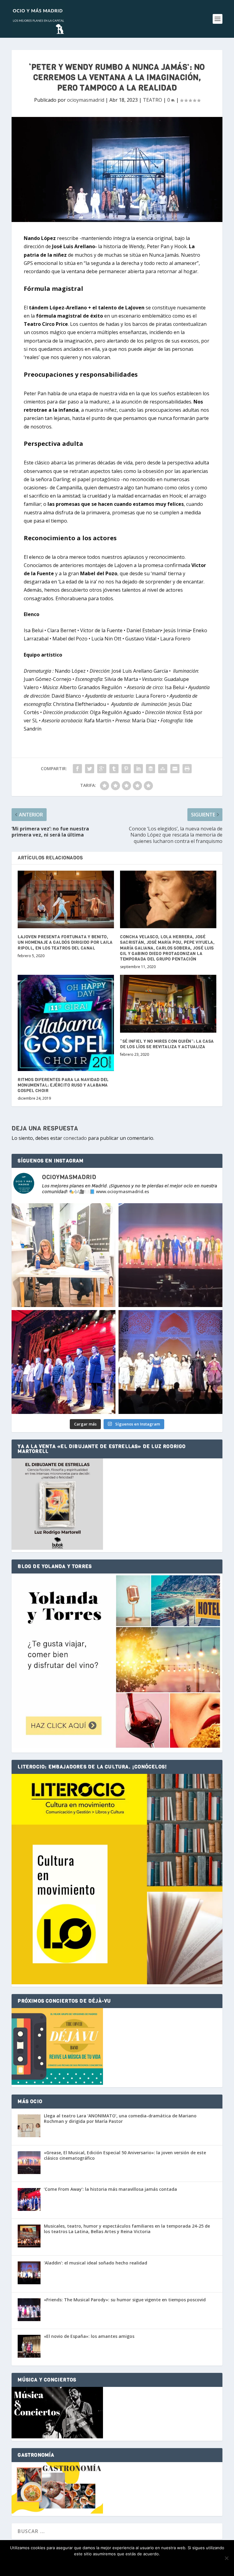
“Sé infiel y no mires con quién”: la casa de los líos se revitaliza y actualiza (167, 1044)
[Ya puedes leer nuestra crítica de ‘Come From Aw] (64, 1362)
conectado (75, 1138)
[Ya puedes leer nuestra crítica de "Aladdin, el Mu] (170, 1362)
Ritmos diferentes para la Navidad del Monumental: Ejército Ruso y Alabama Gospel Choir (63, 1085)
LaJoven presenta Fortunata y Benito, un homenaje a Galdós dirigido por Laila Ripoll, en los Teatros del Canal (65, 942)
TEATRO (152, 100)
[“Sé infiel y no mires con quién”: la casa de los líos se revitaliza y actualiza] (168, 1004)
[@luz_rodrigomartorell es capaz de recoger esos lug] (64, 1255)
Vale (89, 2564)
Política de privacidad (127, 2564)
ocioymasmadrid (86, 100)
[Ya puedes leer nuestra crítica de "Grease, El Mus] (170, 1255)
